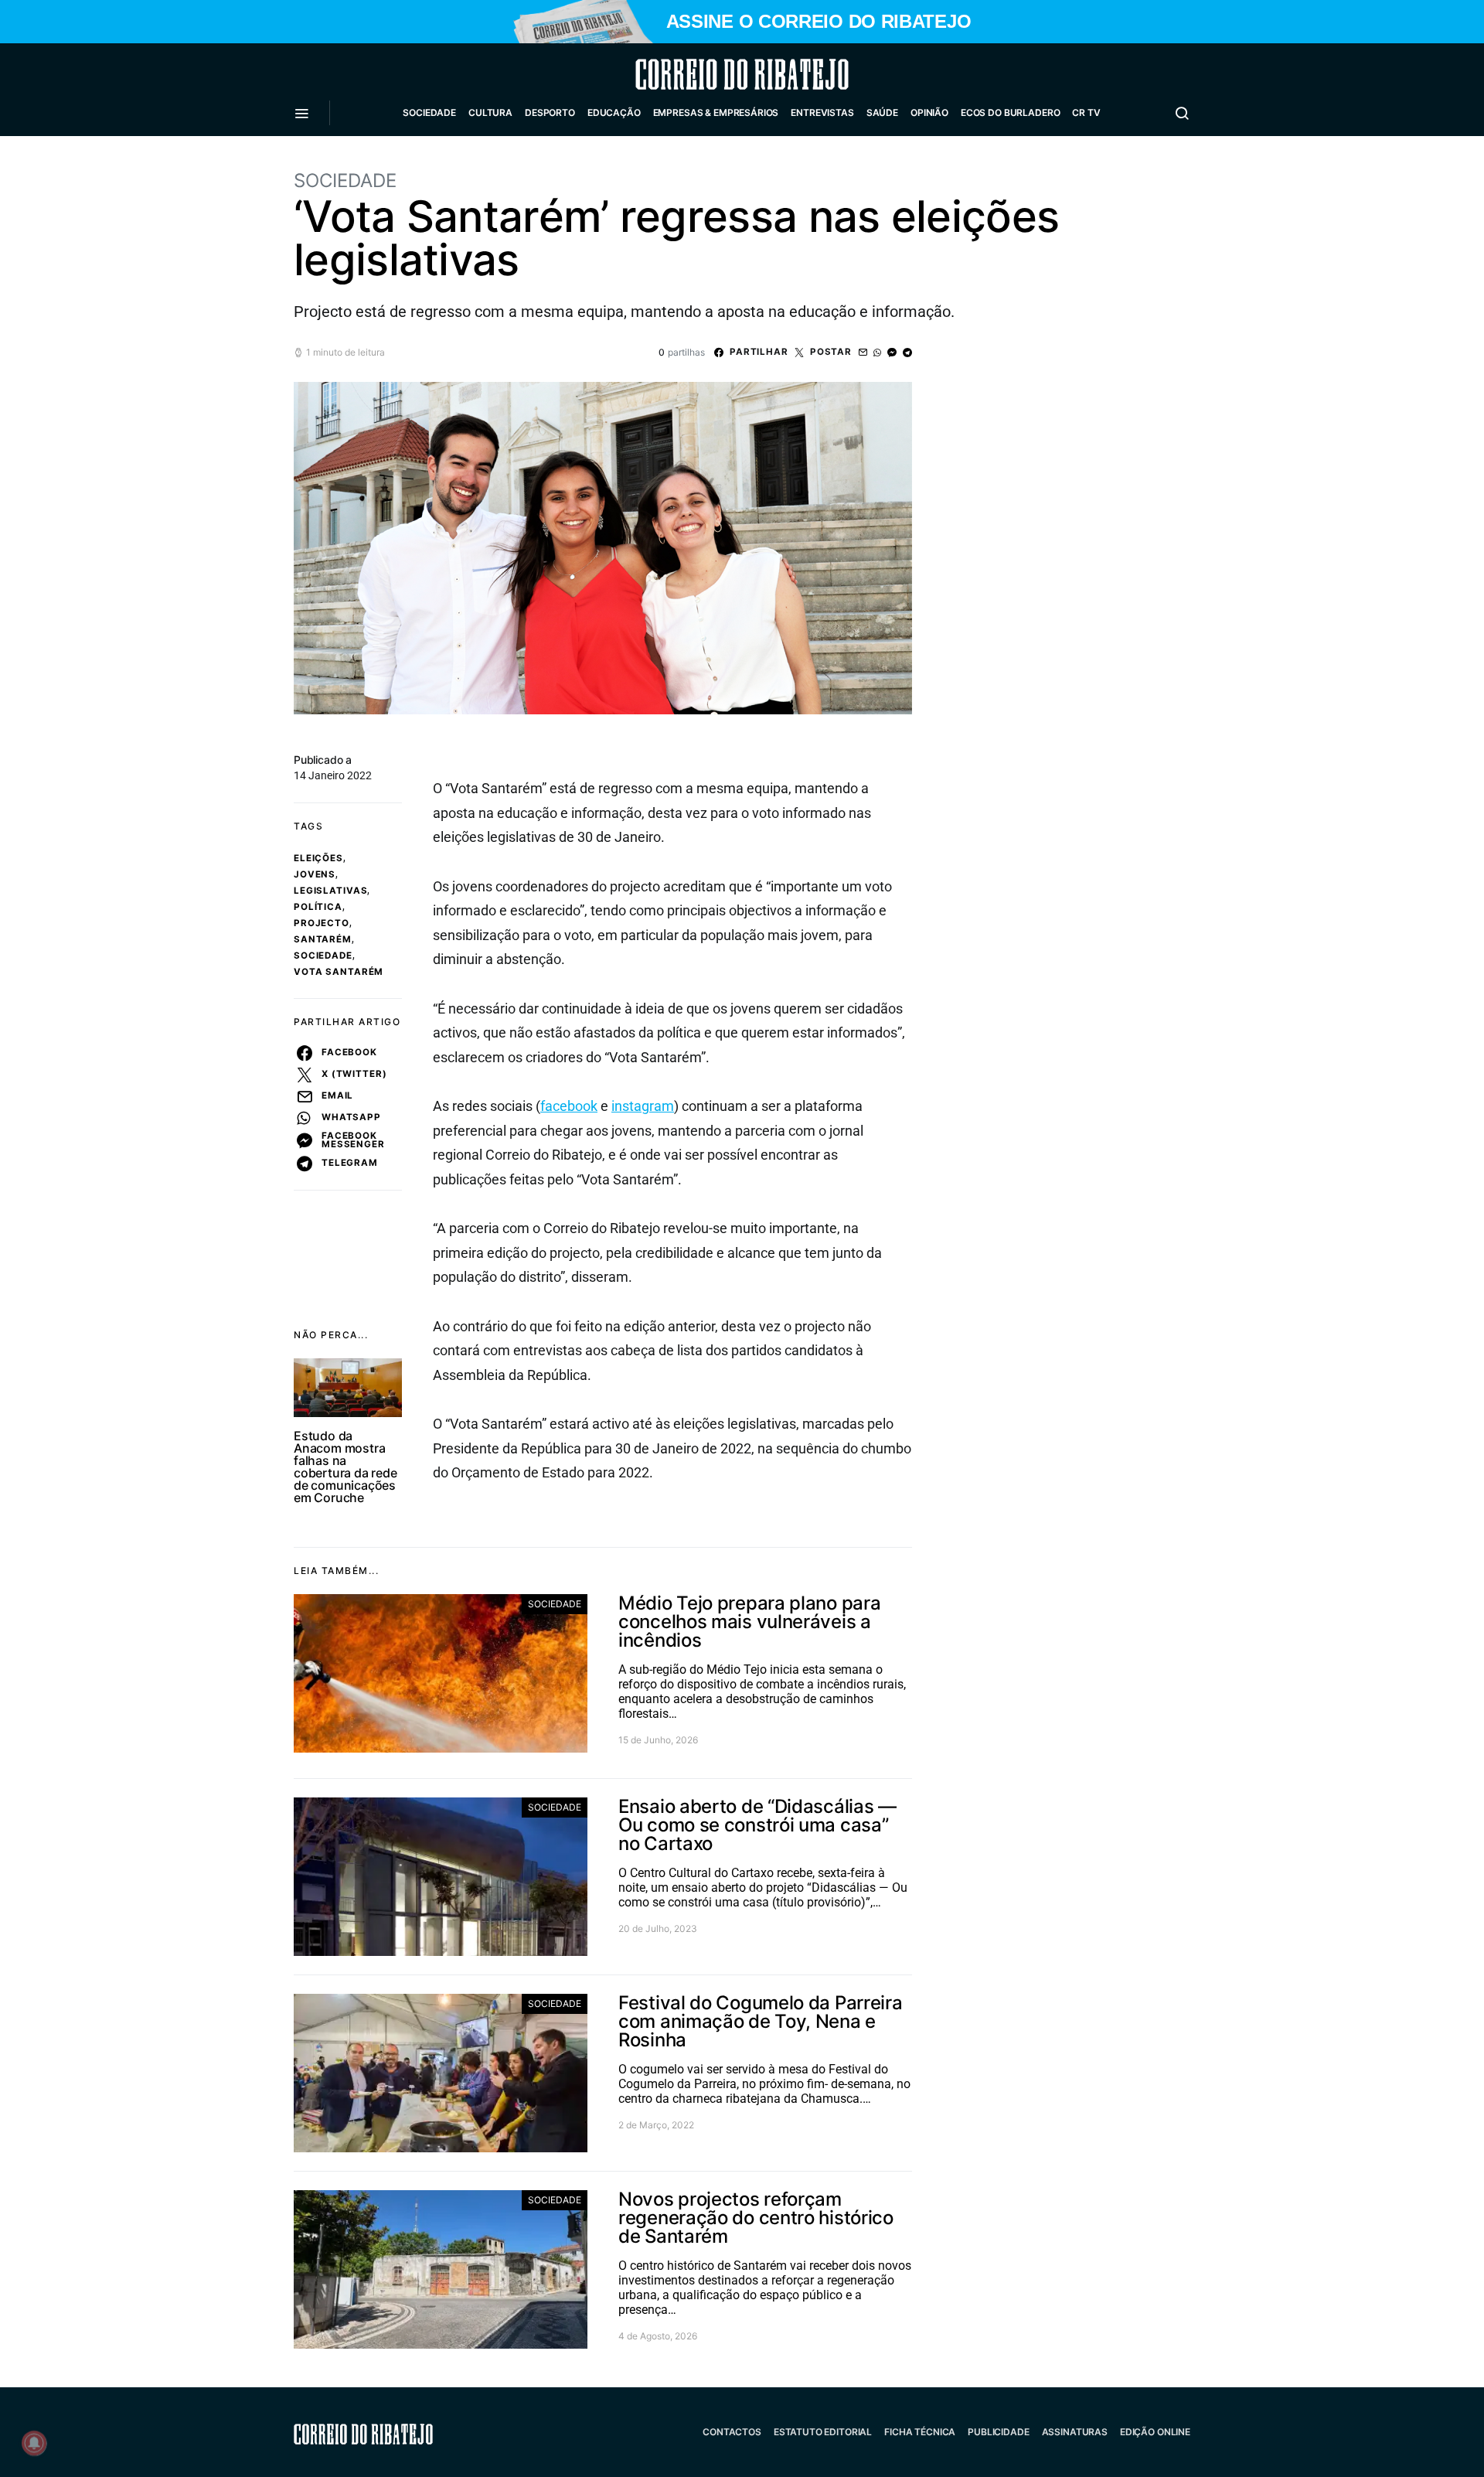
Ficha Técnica (920, 2432)
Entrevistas (822, 112)
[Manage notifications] (34, 2443)
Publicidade (998, 2432)
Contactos (732, 2432)
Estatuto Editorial (823, 2432)
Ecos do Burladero (1010, 112)
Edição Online (1155, 2432)
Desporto (550, 112)
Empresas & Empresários (716, 112)
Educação (614, 112)
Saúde (882, 112)
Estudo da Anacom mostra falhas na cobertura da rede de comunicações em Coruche (345, 1467)
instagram (643, 1106)
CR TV (1086, 112)
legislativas (330, 891)
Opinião (929, 112)
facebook (569, 1106)
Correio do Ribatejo (705, 74)
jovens (315, 874)
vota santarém (339, 972)
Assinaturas (1075, 2432)
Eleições (318, 858)
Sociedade (429, 112)
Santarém (323, 939)
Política (318, 907)
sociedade (323, 956)
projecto (322, 923)
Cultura (490, 112)
